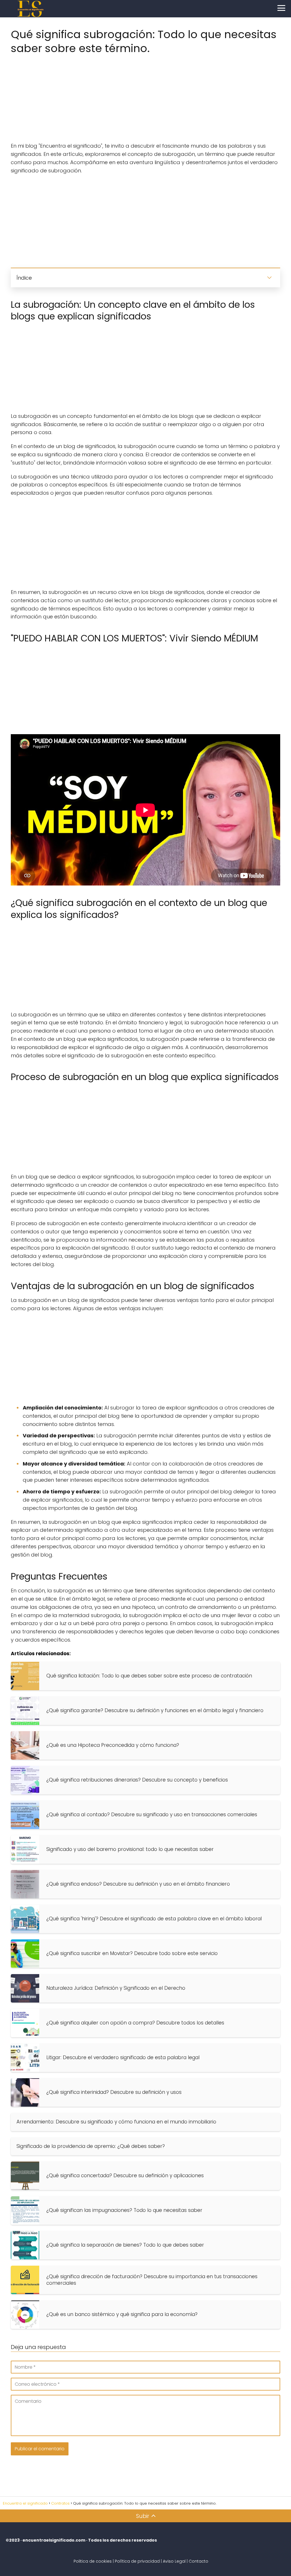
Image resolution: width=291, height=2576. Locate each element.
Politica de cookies (93, 2561)
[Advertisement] (145, 96)
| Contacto (198, 2561)
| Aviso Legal (173, 2561)
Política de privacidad (137, 2561)
